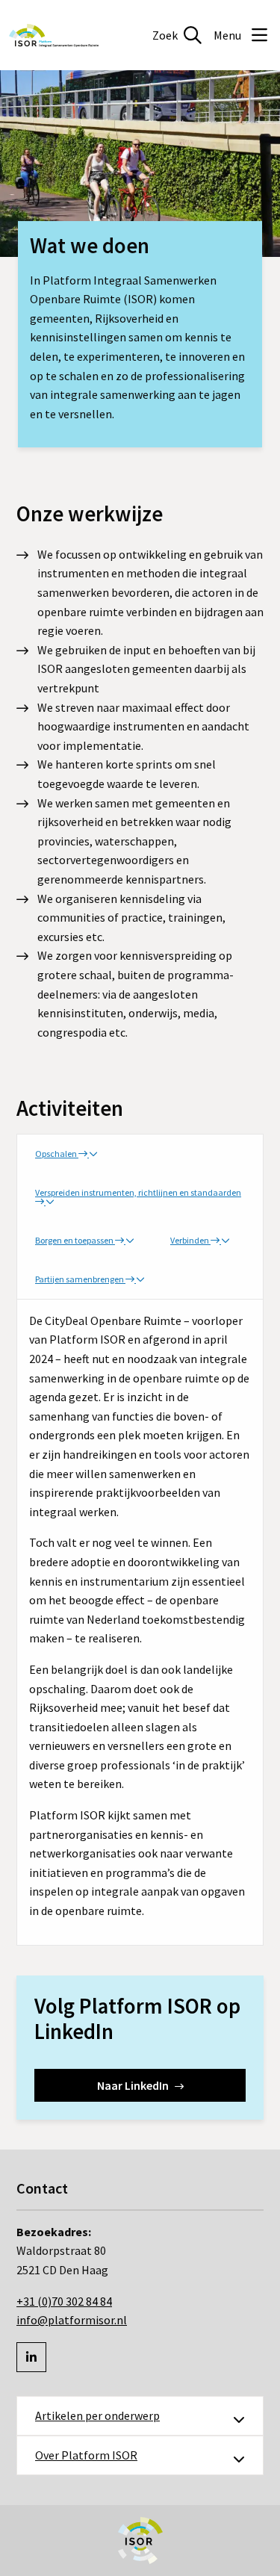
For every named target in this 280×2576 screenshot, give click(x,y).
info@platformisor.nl (72, 2320)
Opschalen (57, 1154)
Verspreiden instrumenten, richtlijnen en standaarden (138, 1192)
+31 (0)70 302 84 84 (64, 2301)
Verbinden (190, 1240)
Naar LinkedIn (133, 2085)
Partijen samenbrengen (80, 1279)
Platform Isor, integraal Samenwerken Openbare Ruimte (54, 35)
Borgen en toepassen (75, 1240)
